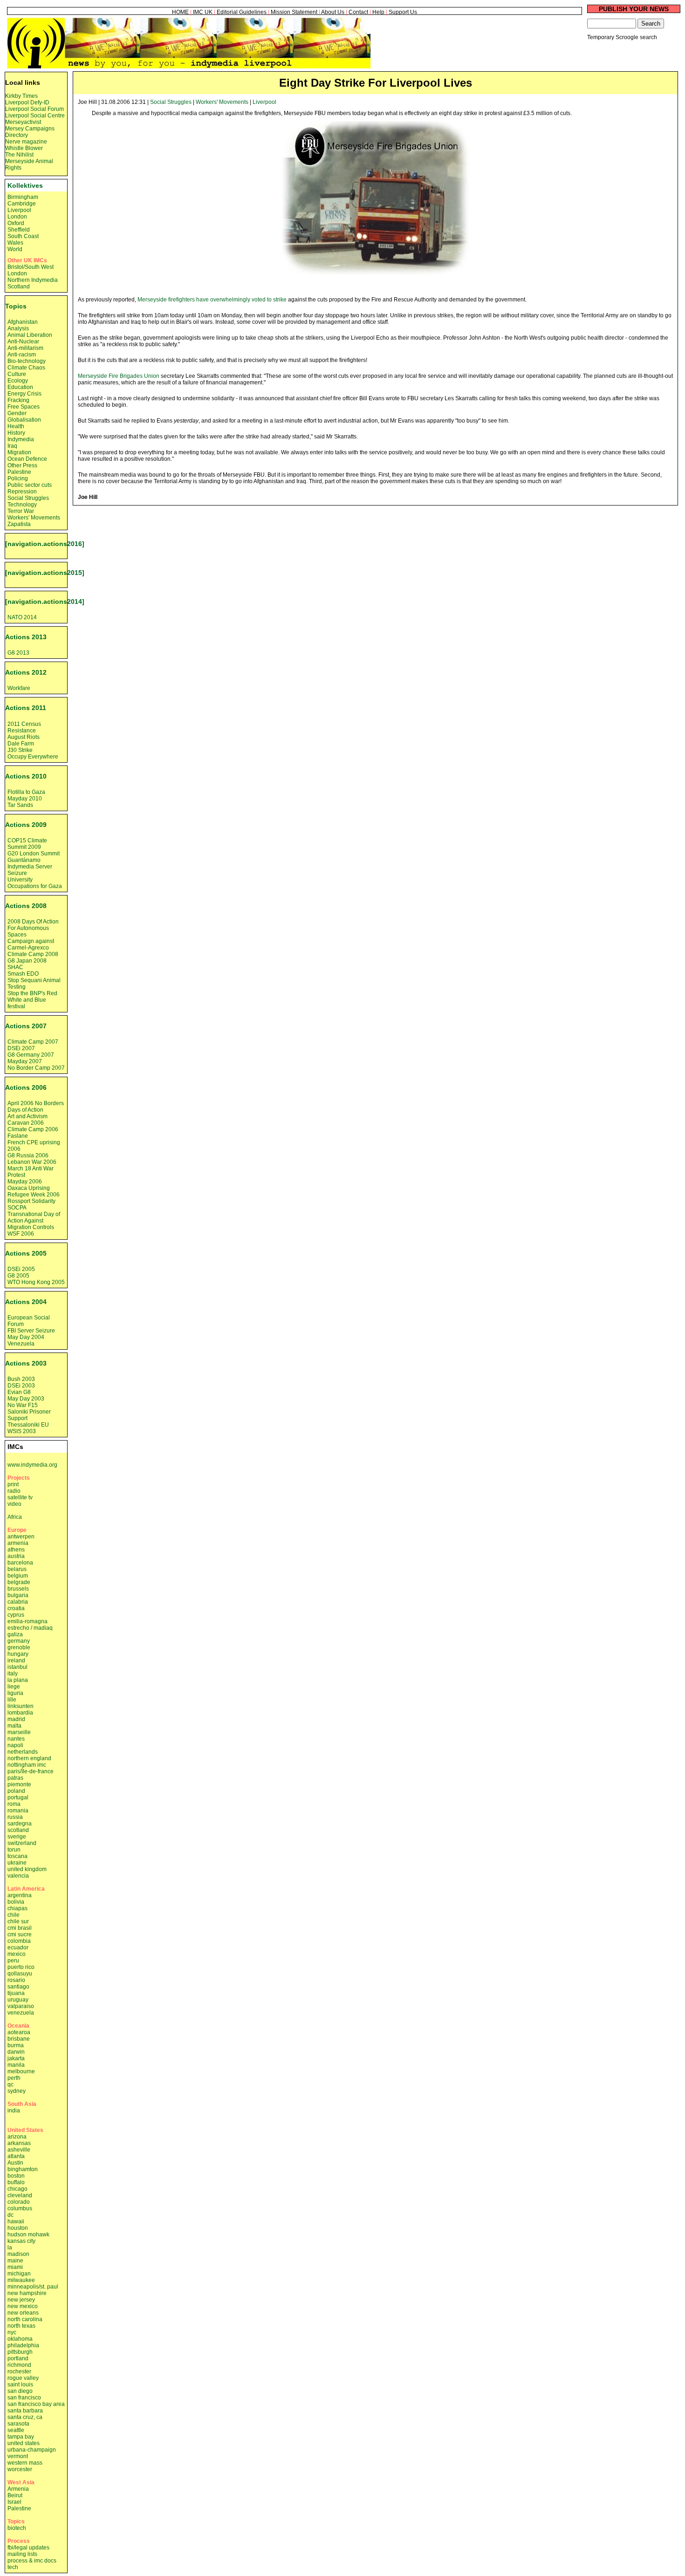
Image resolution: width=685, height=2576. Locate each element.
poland (16, 1791)
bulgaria (18, 1595)
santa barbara (25, 2411)
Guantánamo (24, 860)
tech (13, 2567)
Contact (358, 12)
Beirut (15, 2495)
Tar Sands (20, 805)
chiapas (17, 1908)
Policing (18, 478)
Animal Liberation (30, 335)
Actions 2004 (26, 1302)
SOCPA (17, 1208)
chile (14, 1915)
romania (18, 1811)
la (10, 2248)
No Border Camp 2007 (36, 1068)
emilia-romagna (27, 1621)
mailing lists (22, 2554)
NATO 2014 (22, 617)
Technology (22, 505)
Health (16, 426)
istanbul (17, 1667)
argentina (20, 1895)
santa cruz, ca (25, 2417)
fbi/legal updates (28, 2548)
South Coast (23, 236)
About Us (333, 12)
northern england (29, 1758)
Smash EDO (23, 974)
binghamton (23, 2169)
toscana (17, 1856)
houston (18, 2228)
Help (378, 12)
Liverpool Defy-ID (27, 102)
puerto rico (21, 1967)
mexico (17, 1954)
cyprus (16, 1615)
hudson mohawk (28, 2234)
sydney (17, 2091)
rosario (16, 1980)
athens (16, 1550)
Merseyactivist (23, 122)
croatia (16, 1608)
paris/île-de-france (31, 1771)
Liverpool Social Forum (34, 109)
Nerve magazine (26, 142)
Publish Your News (634, 9)
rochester (19, 2371)
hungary (18, 1654)
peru (13, 1961)
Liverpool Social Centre (35, 116)
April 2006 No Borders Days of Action (36, 1107)
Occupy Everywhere (33, 757)
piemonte (19, 1784)
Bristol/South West (31, 267)
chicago (17, 2189)
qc (10, 2084)
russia (15, 1817)
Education (20, 387)
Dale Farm (21, 744)
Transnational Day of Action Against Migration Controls (34, 1221)
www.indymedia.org (32, 1465)
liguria (15, 1693)
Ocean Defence (27, 459)
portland (18, 2358)
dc (10, 2215)
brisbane (19, 2039)
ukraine (17, 1863)
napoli (15, 1745)
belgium (18, 1576)
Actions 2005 (26, 1253)
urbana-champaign (32, 2450)
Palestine (19, 472)
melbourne (21, 2071)
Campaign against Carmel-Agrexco (31, 944)
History (16, 433)
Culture (17, 374)
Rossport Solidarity (31, 1201)
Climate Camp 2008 (33, 954)
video (14, 1504)
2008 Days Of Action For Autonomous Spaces (33, 928)
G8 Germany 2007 (31, 1055)
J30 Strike (20, 750)
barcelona (20, 1563)
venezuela (21, 2013)
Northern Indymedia (33, 280)
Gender (17, 413)
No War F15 (23, 1405)
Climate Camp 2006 (33, 1129)
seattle (16, 2430)
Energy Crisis (24, 394)
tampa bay (21, 2437)
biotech (17, 2528)
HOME (180, 12)
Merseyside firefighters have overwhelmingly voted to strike (212, 300)
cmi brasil (20, 1928)
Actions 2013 (26, 637)
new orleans (23, 2313)
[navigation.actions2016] (45, 544)
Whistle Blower (24, 148)
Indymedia (21, 439)
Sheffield (19, 230)
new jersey (21, 2300)
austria (16, 1556)
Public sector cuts (30, 485)
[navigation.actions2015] (45, 573)
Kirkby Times (21, 96)
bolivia (16, 1902)
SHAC (15, 967)
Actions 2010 (26, 776)
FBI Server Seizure (31, 1331)
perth (14, 2078)
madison (18, 2254)
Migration (19, 452)
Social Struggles (171, 102)
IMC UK (203, 12)
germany (19, 1641)
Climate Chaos (26, 368)
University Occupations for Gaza (35, 883)
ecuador (18, 1947)
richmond (19, 2365)
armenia (18, 1543)
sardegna (20, 1824)
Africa (15, 1517)
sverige (17, 1837)
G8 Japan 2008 (27, 961)
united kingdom (27, 1869)
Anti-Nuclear (23, 342)
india (14, 2111)
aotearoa (19, 2032)
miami (15, 2267)
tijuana (16, 1993)
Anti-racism (22, 355)
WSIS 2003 (22, 1431)
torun (14, 1850)
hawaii (16, 2221)
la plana (18, 1680)
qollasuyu (20, 1974)
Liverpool (264, 102)
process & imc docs (32, 2561)
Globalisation (24, 420)
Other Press (22, 465)
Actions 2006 (26, 1087)
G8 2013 (18, 653)
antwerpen (21, 1537)
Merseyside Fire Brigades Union (119, 376)
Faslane (18, 1136)
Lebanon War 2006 (32, 1162)
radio (14, 1491)
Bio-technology (27, 361)
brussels (18, 1589)
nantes (16, 1739)
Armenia (18, 2489)
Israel (14, 2502)
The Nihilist (19, 155)
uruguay (18, 2000)
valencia (18, 1876)
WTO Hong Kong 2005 (36, 1282)
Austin (15, 2163)
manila (16, 2065)
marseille (19, 1732)
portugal (18, 1797)
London (17, 217)
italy (13, 1674)
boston (16, 2176)
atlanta (16, 2156)
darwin (16, 2052)
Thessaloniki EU (28, 1425)
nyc (12, 2332)
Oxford (16, 223)
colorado (19, 2202)
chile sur (18, 1921)
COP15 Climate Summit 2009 (27, 844)
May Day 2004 (26, 1337)
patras (15, 1778)
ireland (16, 1660)
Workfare (19, 688)
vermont (18, 2456)
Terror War (21, 511)
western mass (25, 2463)
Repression (22, 492)
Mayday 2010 (25, 799)
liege (14, 1687)
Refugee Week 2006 (34, 1195)
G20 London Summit (34, 854)
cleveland (20, 2195)
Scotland (19, 287)
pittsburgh (20, 2352)
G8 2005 (18, 1276)
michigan (19, 2274)
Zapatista (19, 524)
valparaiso (21, 2006)
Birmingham (23, 197)
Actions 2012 (26, 672)
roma (14, 1804)
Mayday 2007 (25, 1061)
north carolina (25, 2319)
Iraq (12, 446)
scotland (18, 1830)
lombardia (20, 1713)
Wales (15, 243)
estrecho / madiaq (30, 1628)
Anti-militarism (25, 348)
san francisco (24, 2398)
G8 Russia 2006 (28, 1155)
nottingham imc (27, 1765)
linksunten (21, 1706)
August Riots (24, 737)
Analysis (18, 328)
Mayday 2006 (25, 1182)
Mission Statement (294, 12)
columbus (20, 2208)
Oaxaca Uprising (29, 1188)
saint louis (20, 2385)
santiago (18, 1987)
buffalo (16, 2182)
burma (16, 2045)
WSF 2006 (21, 1234)
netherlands (23, 1752)
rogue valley (23, 2378)
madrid (16, 1719)
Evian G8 (19, 1392)
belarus (17, 1569)
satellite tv (20, 1497)
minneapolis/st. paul (33, 2287)
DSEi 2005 (21, 1269)
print (13, 1484)
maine (15, 2261)
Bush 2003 (21, 1379)
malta (14, 1726)
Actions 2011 (26, 708)
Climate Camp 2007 (33, 1042)
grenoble (19, 1647)
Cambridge (22, 204)
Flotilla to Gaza (26, 792)
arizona (17, 2137)
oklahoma (20, 2339)
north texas (21, 2326)
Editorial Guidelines (242, 12)
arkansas (19, 2143)
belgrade (19, 1582)
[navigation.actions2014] (45, 601)
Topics (16, 306)
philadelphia (23, 2345)
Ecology (18, 381)
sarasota (18, 2424)
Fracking (18, 400)
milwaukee (21, 2280)
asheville (19, 2150)
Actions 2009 (26, 825)
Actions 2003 (26, 1363)
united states (24, 2443)
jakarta (16, 2058)
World (15, 249)
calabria (18, 1602)
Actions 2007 (26, 1026)
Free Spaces (24, 407)
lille (12, 1700)
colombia (19, 1941)
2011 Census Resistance (24, 727)
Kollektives (25, 185)
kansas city (21, 2241)
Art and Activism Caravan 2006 (27, 1120)
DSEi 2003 (21, 1386)
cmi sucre (20, 1934)
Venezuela (21, 1344)
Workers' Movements (222, 102)
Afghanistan (23, 322)
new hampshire (27, 2293)
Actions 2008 (26, 906)
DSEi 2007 (21, 1048)
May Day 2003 (26, 1399)
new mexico (23, 2306)
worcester (20, 2469)
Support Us (403, 12)
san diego (20, 2391)
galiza (15, 1634)
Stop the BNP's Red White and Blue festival (32, 1000)
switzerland (22, 1843)
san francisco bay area (36, 2404)
